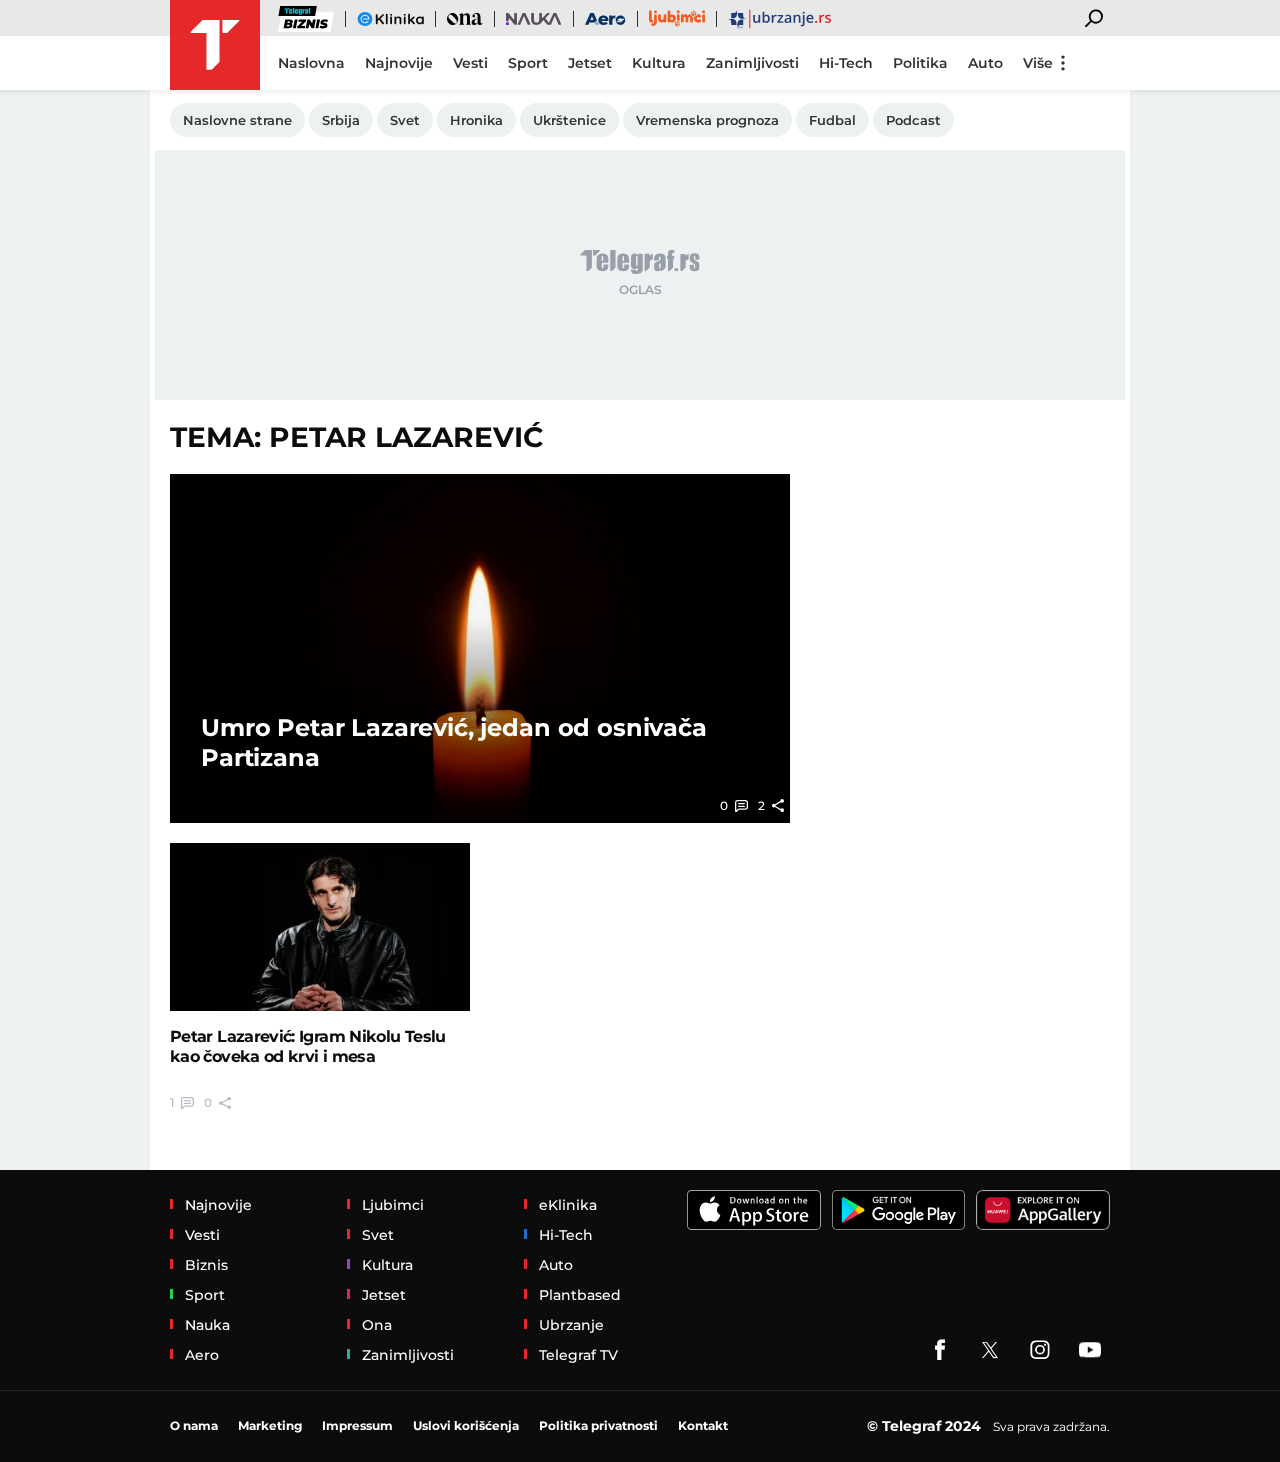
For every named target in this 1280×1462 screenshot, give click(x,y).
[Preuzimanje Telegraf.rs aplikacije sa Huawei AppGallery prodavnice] (1043, 1210)
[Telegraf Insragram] (1040, 1350)
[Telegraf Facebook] (940, 1350)
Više (1038, 63)
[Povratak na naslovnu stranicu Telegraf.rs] (215, 45)
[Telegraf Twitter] (990, 1350)
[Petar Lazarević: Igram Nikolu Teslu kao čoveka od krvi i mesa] (320, 927)
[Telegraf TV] (1090, 1350)
